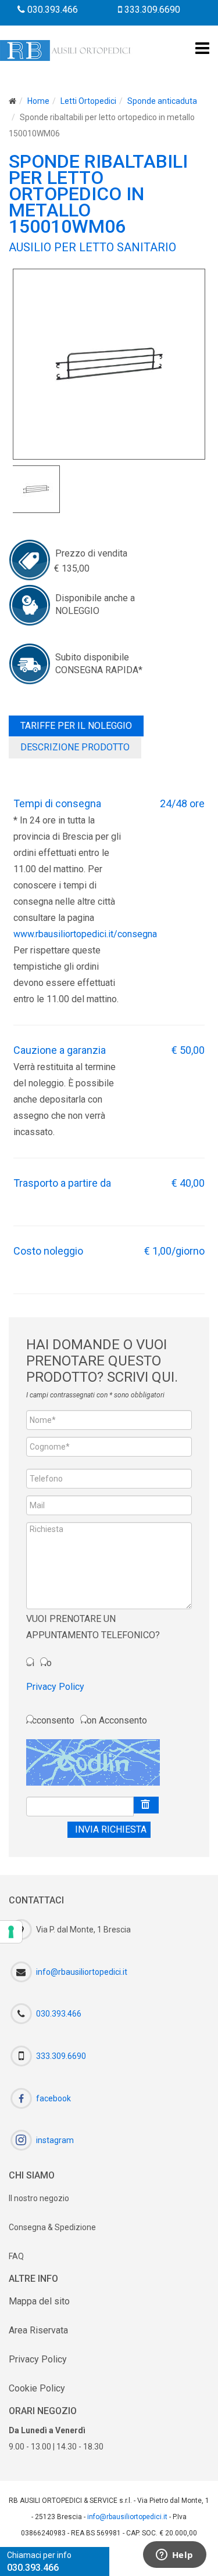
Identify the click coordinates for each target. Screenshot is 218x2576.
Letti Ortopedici (88, 101)
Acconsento (50, 1720)
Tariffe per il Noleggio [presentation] (76, 726)
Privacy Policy (55, 1687)
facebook (53, 2098)
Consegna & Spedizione (52, 2227)
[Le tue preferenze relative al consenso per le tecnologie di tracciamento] (11, 1932)
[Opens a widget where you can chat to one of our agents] (174, 2556)
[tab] (76, 726)
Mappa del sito (39, 2301)
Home (38, 101)
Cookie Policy (37, 2388)
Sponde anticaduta (162, 101)
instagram (55, 2140)
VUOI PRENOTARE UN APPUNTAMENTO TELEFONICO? (93, 1627)
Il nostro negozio (39, 2198)
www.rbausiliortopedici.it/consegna (85, 934)
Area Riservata (38, 2330)
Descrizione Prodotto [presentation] (75, 747)
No (46, 1663)
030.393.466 (51, 10)
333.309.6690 (151, 10)
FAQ (16, 2256)
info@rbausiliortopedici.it (82, 1971)
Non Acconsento (114, 1720)
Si (30, 1663)
